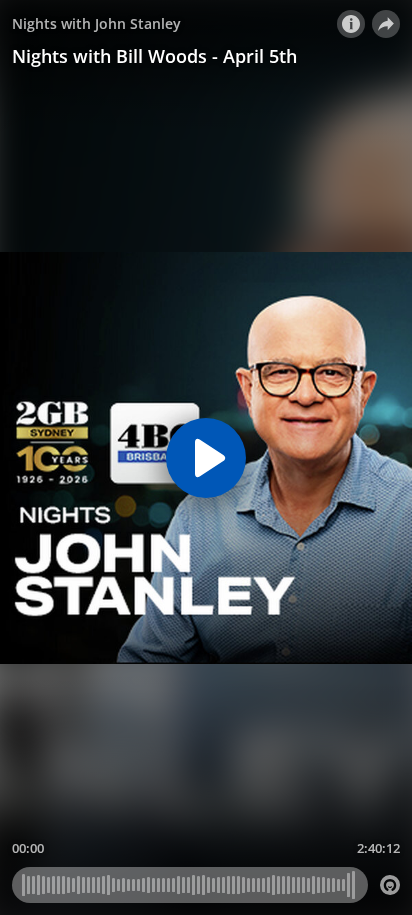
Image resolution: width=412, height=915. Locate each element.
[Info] (351, 24)
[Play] (206, 458)
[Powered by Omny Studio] (390, 885)
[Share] (386, 24)
